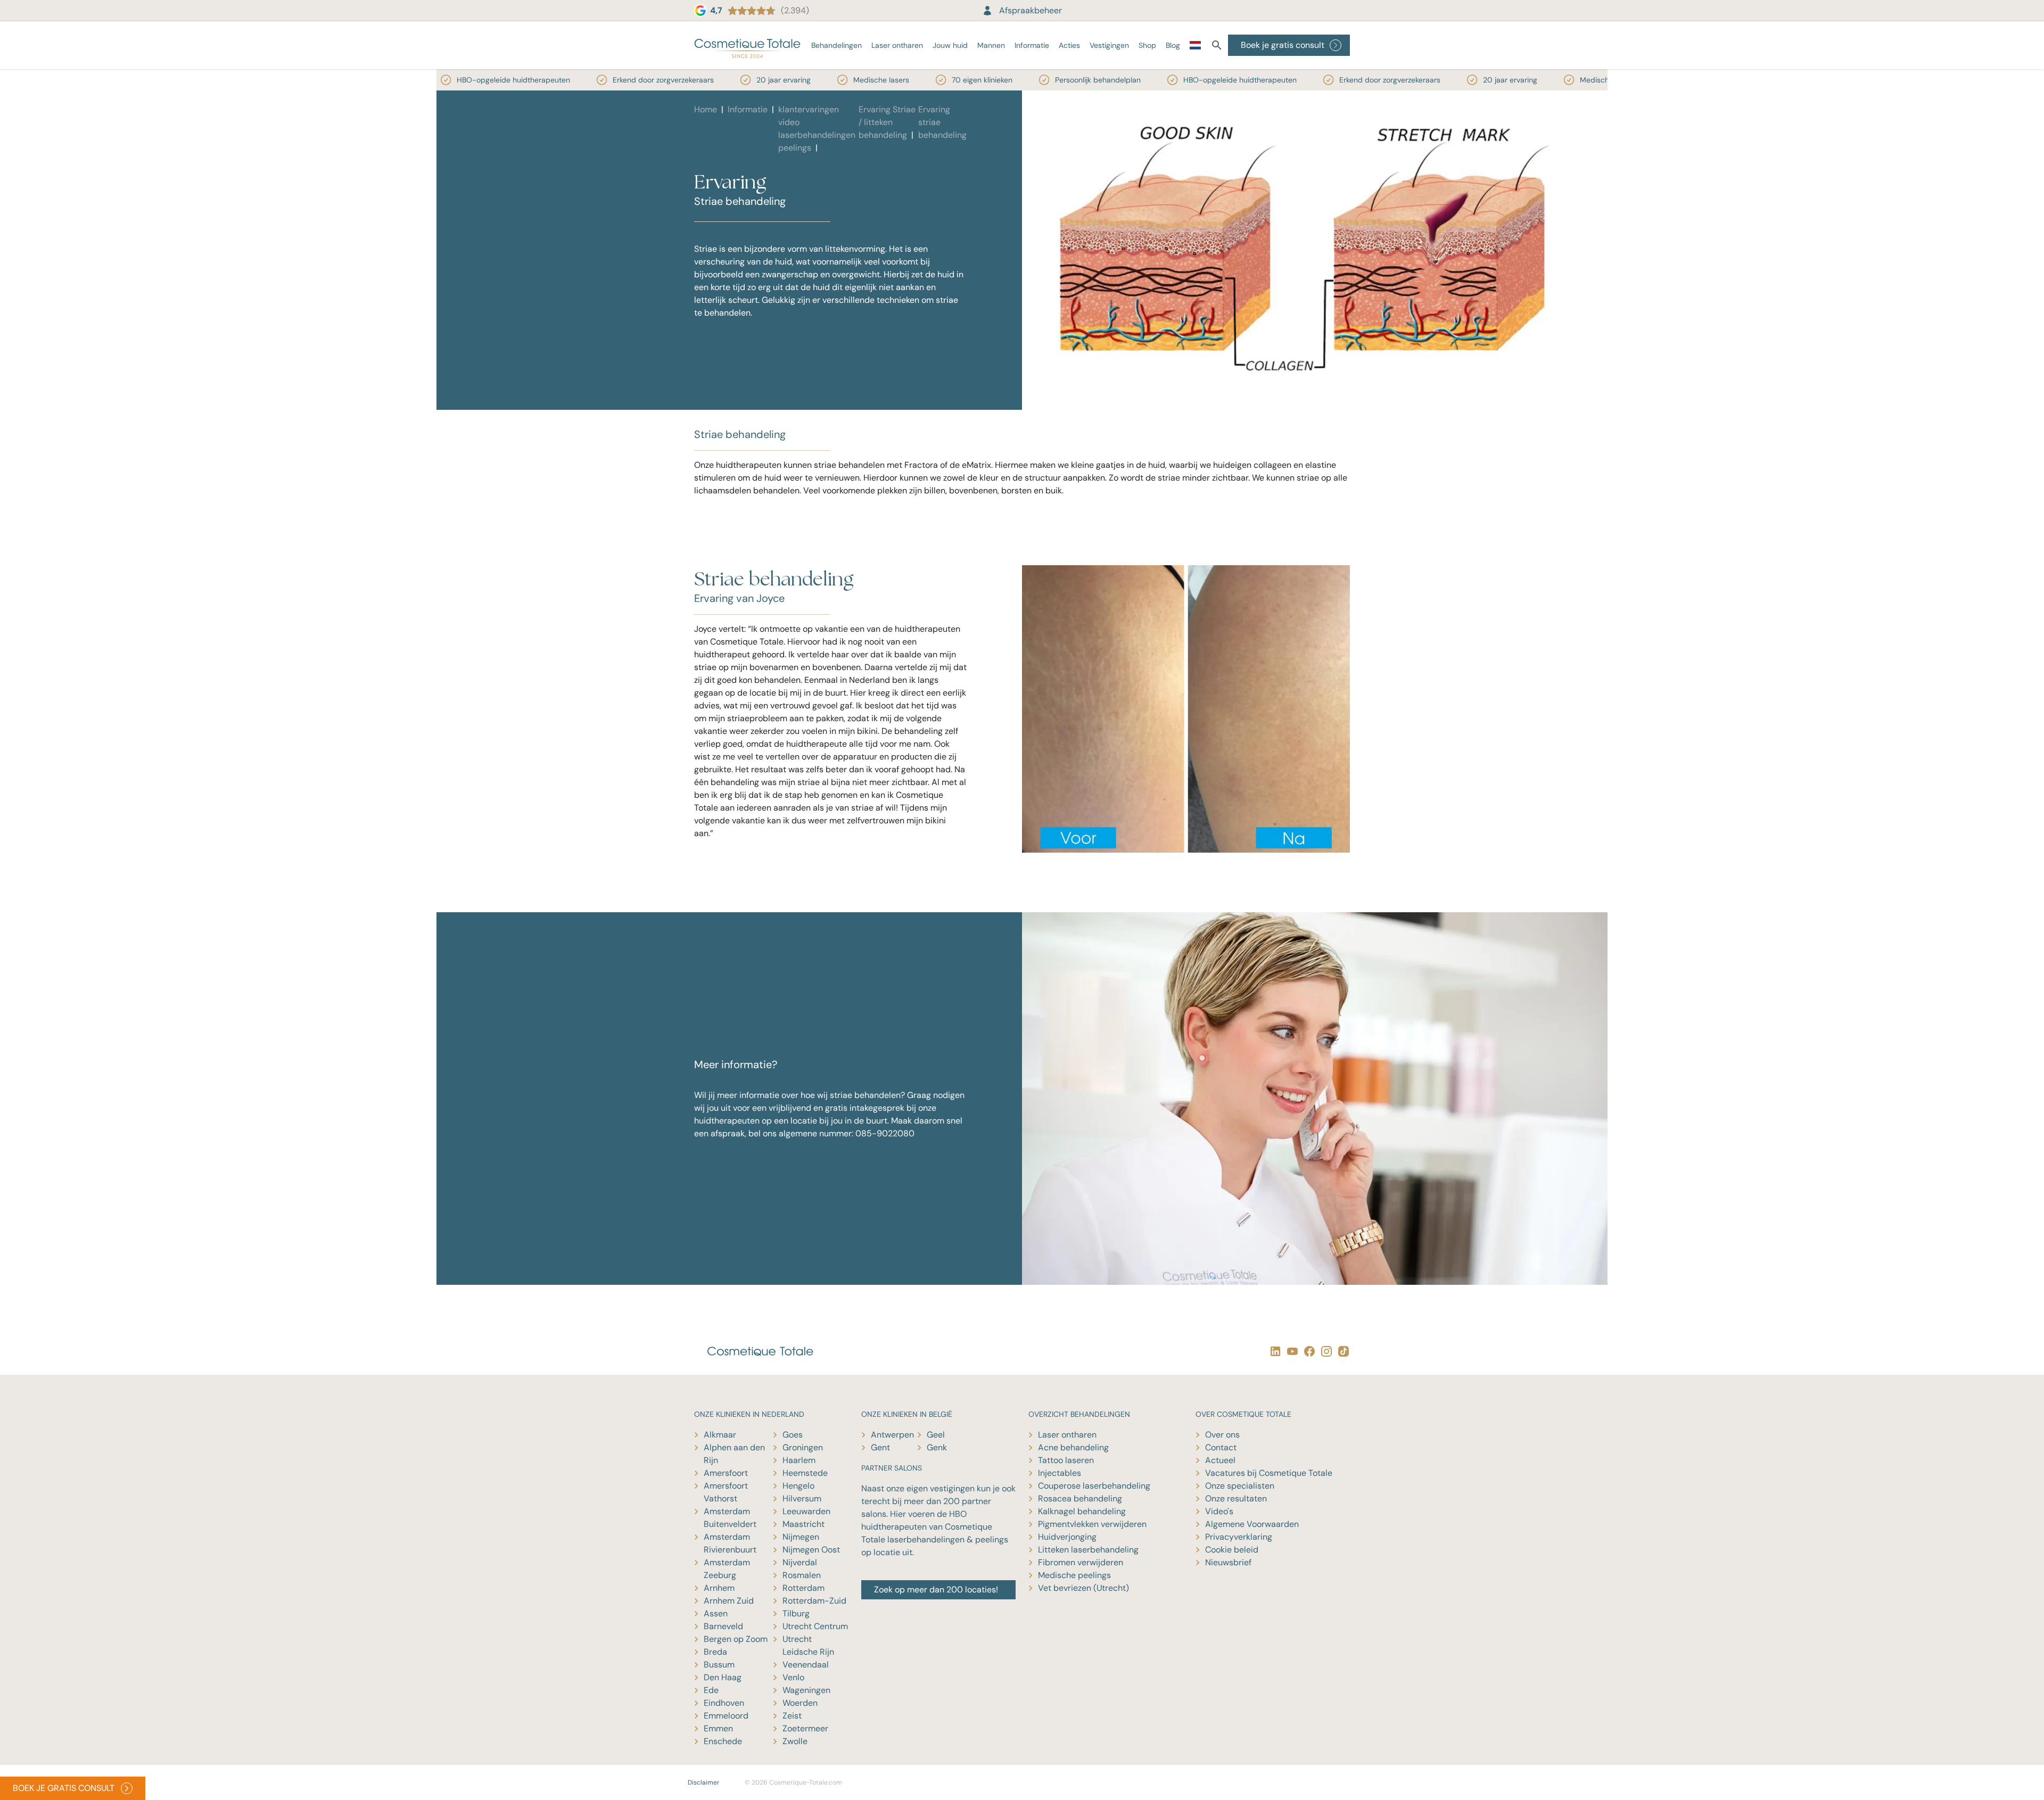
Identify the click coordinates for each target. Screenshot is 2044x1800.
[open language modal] (1195, 47)
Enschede (723, 1741)
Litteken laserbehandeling (1088, 1550)
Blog (1173, 45)
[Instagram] (1324, 1351)
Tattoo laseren (1066, 1460)
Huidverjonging (1067, 1537)
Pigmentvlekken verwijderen (1092, 1524)
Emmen (718, 1728)
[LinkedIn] (1273, 1351)
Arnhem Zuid (729, 1601)
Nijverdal (800, 1562)
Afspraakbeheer (1031, 10)
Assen (716, 1613)
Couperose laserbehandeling (1094, 1486)
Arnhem (719, 1588)
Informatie (1032, 45)
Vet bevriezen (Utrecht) (1083, 1588)
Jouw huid (950, 45)
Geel (936, 1435)
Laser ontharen (897, 45)
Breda (715, 1652)
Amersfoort (726, 1473)
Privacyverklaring (1239, 1537)
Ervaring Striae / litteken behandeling (887, 122)
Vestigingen (1109, 45)
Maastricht (803, 1524)
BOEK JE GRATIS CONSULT (64, 1788)
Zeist (792, 1716)
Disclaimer (703, 1782)
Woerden (800, 1703)
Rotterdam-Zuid (814, 1601)
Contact (1221, 1447)
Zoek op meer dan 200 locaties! (936, 1590)
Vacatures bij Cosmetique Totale (1269, 1473)
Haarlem (799, 1460)
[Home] (747, 45)
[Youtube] (1290, 1351)
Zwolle (795, 1741)
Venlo (793, 1677)
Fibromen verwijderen (1081, 1562)
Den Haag (723, 1677)
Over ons (1222, 1435)
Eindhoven (724, 1703)
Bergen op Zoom (736, 1639)
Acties (1069, 45)
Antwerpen (892, 1435)
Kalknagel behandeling (1082, 1511)
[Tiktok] (1341, 1351)
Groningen (803, 1447)
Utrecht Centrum (815, 1626)
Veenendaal (806, 1665)
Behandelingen (836, 45)
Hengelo (798, 1486)
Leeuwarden (806, 1511)
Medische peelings (1074, 1575)
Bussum (719, 1665)
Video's (1219, 1511)
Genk (937, 1447)
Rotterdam (803, 1588)
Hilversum (802, 1498)
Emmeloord (726, 1716)
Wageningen (806, 1690)
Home (706, 109)
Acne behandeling (1073, 1447)
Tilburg (796, 1613)
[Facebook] (1307, 1351)
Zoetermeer (805, 1728)
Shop (1147, 45)
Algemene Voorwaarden (1252, 1524)
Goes (793, 1435)
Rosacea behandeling (1080, 1498)
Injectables (1060, 1473)
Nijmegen (801, 1537)
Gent (880, 1447)
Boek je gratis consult (1283, 45)
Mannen (991, 45)
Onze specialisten (1240, 1486)
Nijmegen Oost (811, 1550)
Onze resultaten (1236, 1498)
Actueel (1220, 1460)
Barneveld (723, 1626)
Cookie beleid (1232, 1550)
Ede (711, 1690)
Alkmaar (720, 1435)
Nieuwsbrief (1228, 1562)
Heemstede (805, 1473)
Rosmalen (802, 1575)
